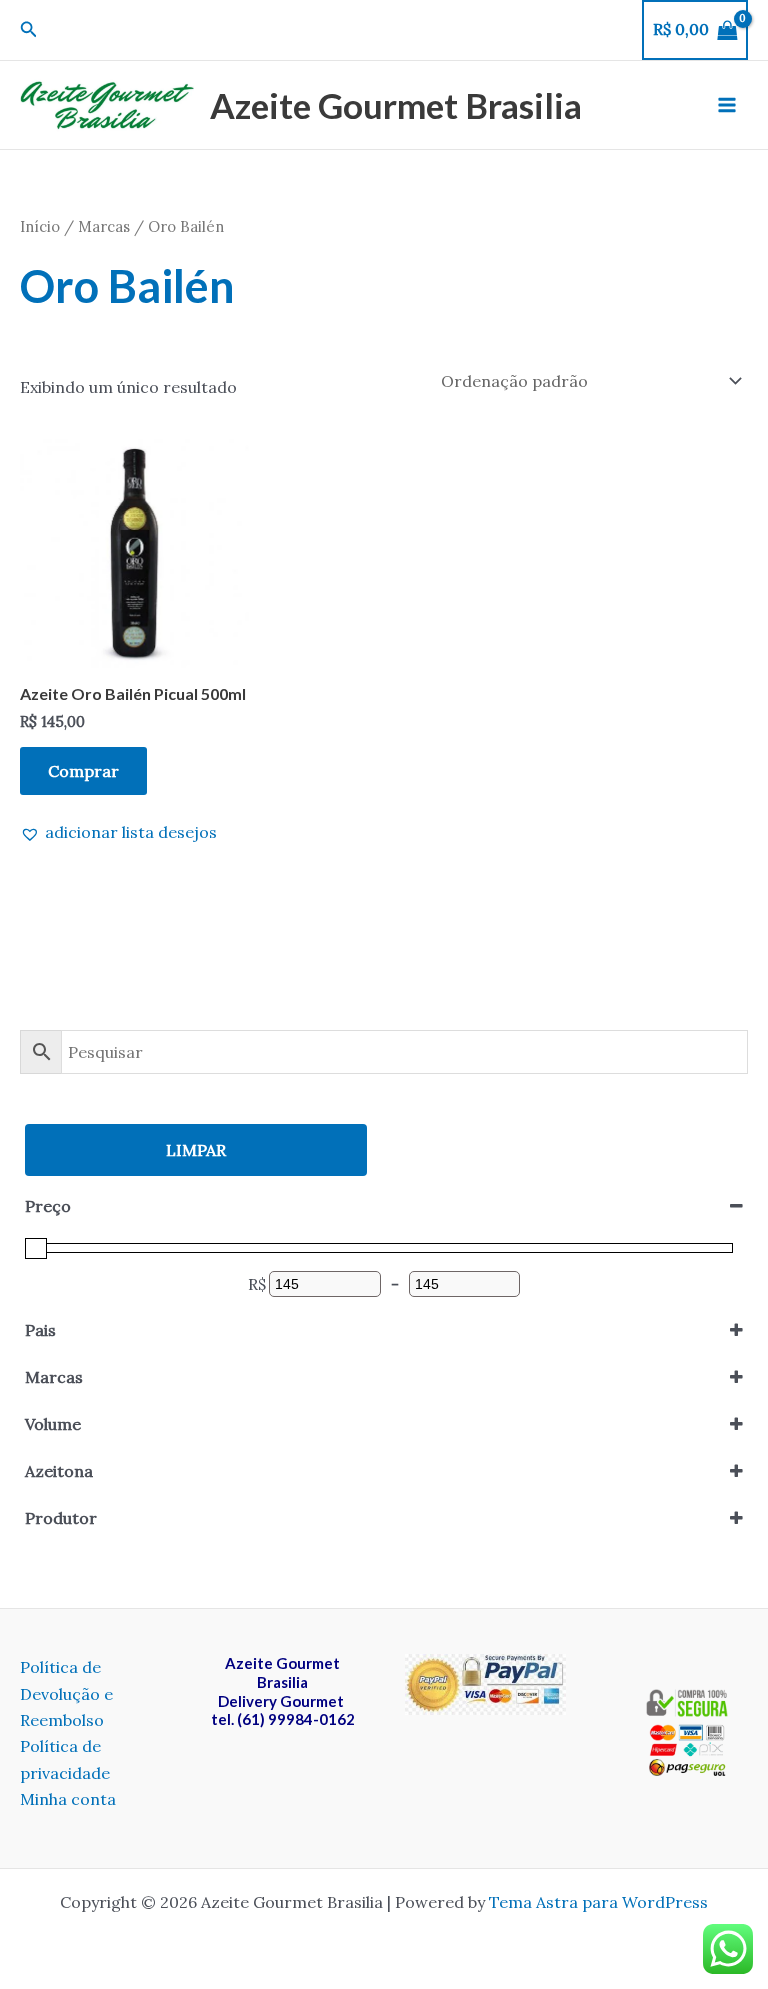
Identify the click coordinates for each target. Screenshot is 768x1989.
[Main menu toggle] (727, 105)
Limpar (196, 1150)
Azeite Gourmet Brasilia (396, 105)
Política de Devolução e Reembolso (66, 1693)
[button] (29, 30)
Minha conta (68, 1799)
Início (40, 226)
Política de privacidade (65, 1759)
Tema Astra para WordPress (598, 1902)
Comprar (83, 771)
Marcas (104, 226)
